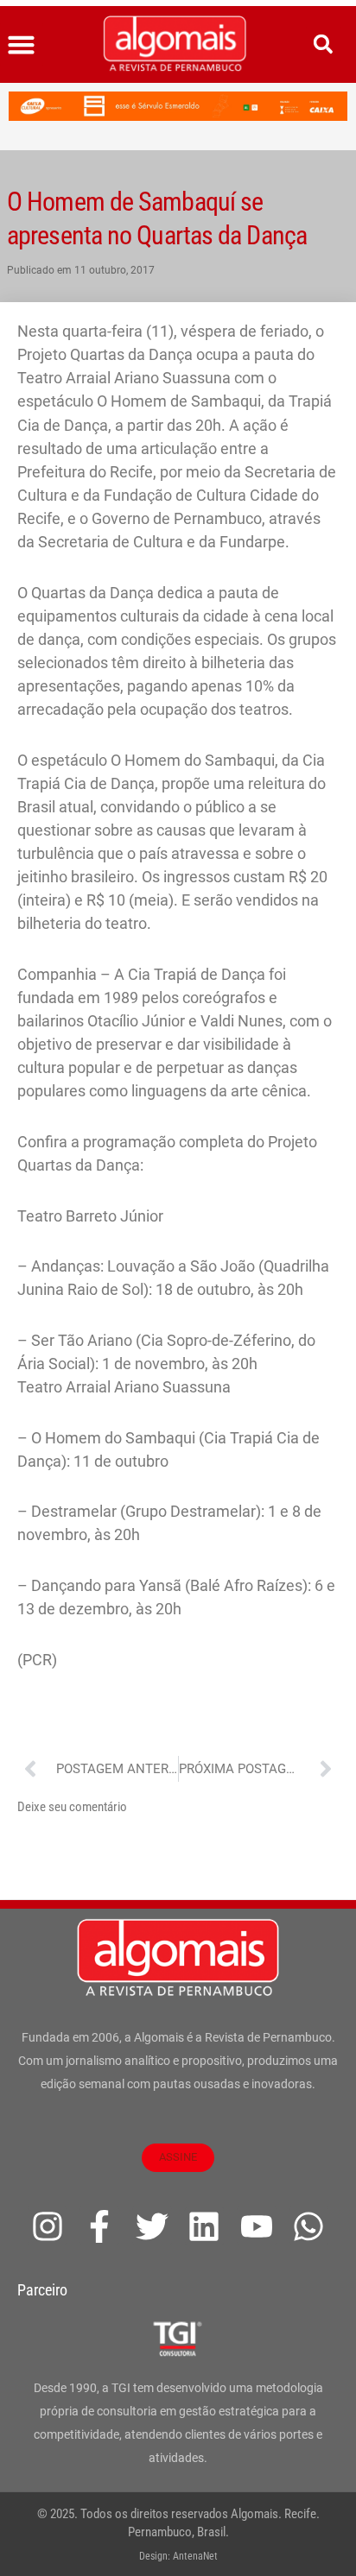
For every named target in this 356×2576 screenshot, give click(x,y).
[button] (22, 45)
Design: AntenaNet (178, 2556)
